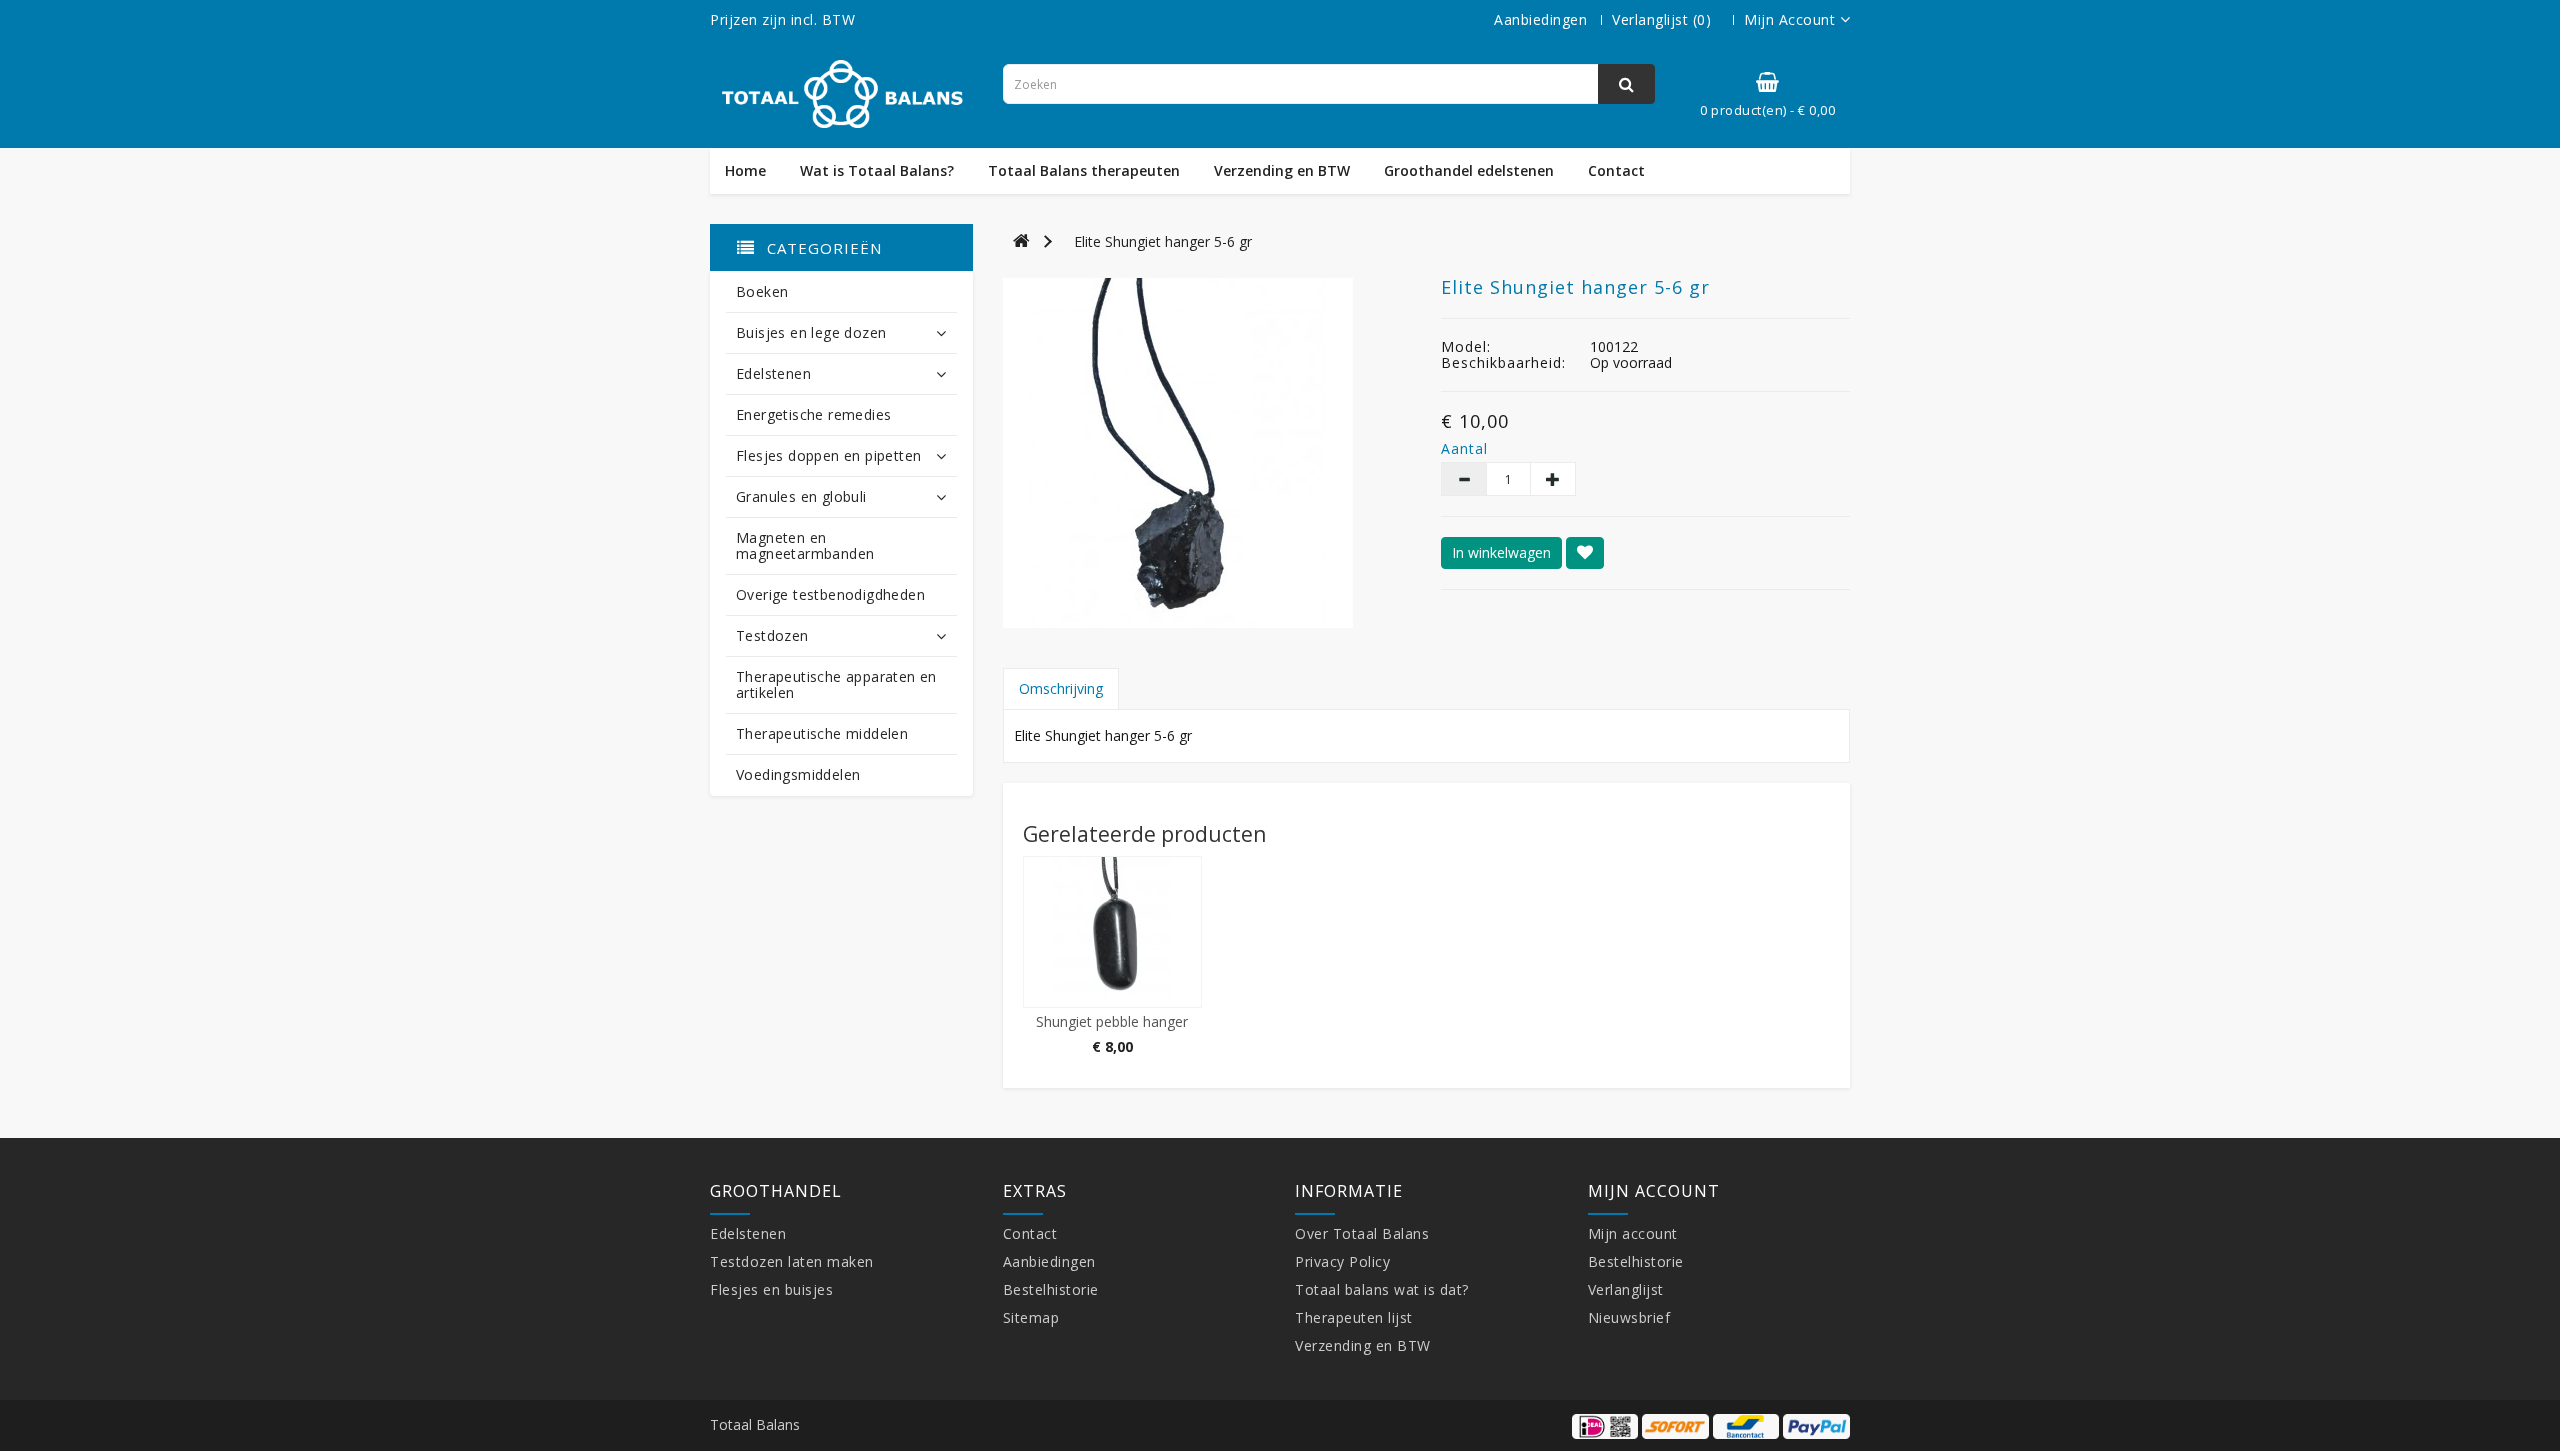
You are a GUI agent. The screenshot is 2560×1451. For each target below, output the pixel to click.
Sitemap (1031, 1317)
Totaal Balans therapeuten (1084, 171)
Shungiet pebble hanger (1112, 1021)
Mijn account (1633, 1233)
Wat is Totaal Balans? (877, 171)
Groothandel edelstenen (1469, 171)
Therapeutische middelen (822, 733)
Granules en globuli (801, 496)
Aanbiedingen (1540, 19)
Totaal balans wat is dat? (1382, 1289)
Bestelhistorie (1051, 1289)
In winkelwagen (1501, 552)
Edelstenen (773, 373)
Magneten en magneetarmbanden (805, 545)
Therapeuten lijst (1354, 1317)
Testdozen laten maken (792, 1261)
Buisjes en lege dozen (811, 332)
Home (745, 171)
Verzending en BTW (1282, 171)
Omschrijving (1061, 688)
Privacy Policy (1342, 1261)
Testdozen (772, 635)
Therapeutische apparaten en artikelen (836, 684)
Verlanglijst (1626, 1289)
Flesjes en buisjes (771, 1289)
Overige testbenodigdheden (830, 594)
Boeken (762, 291)
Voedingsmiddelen (798, 774)
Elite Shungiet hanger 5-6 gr (1163, 241)
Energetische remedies (813, 414)
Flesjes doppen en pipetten (828, 455)
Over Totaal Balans (1362, 1233)
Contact (1616, 171)
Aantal (1462, 449)
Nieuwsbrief (1629, 1317)
